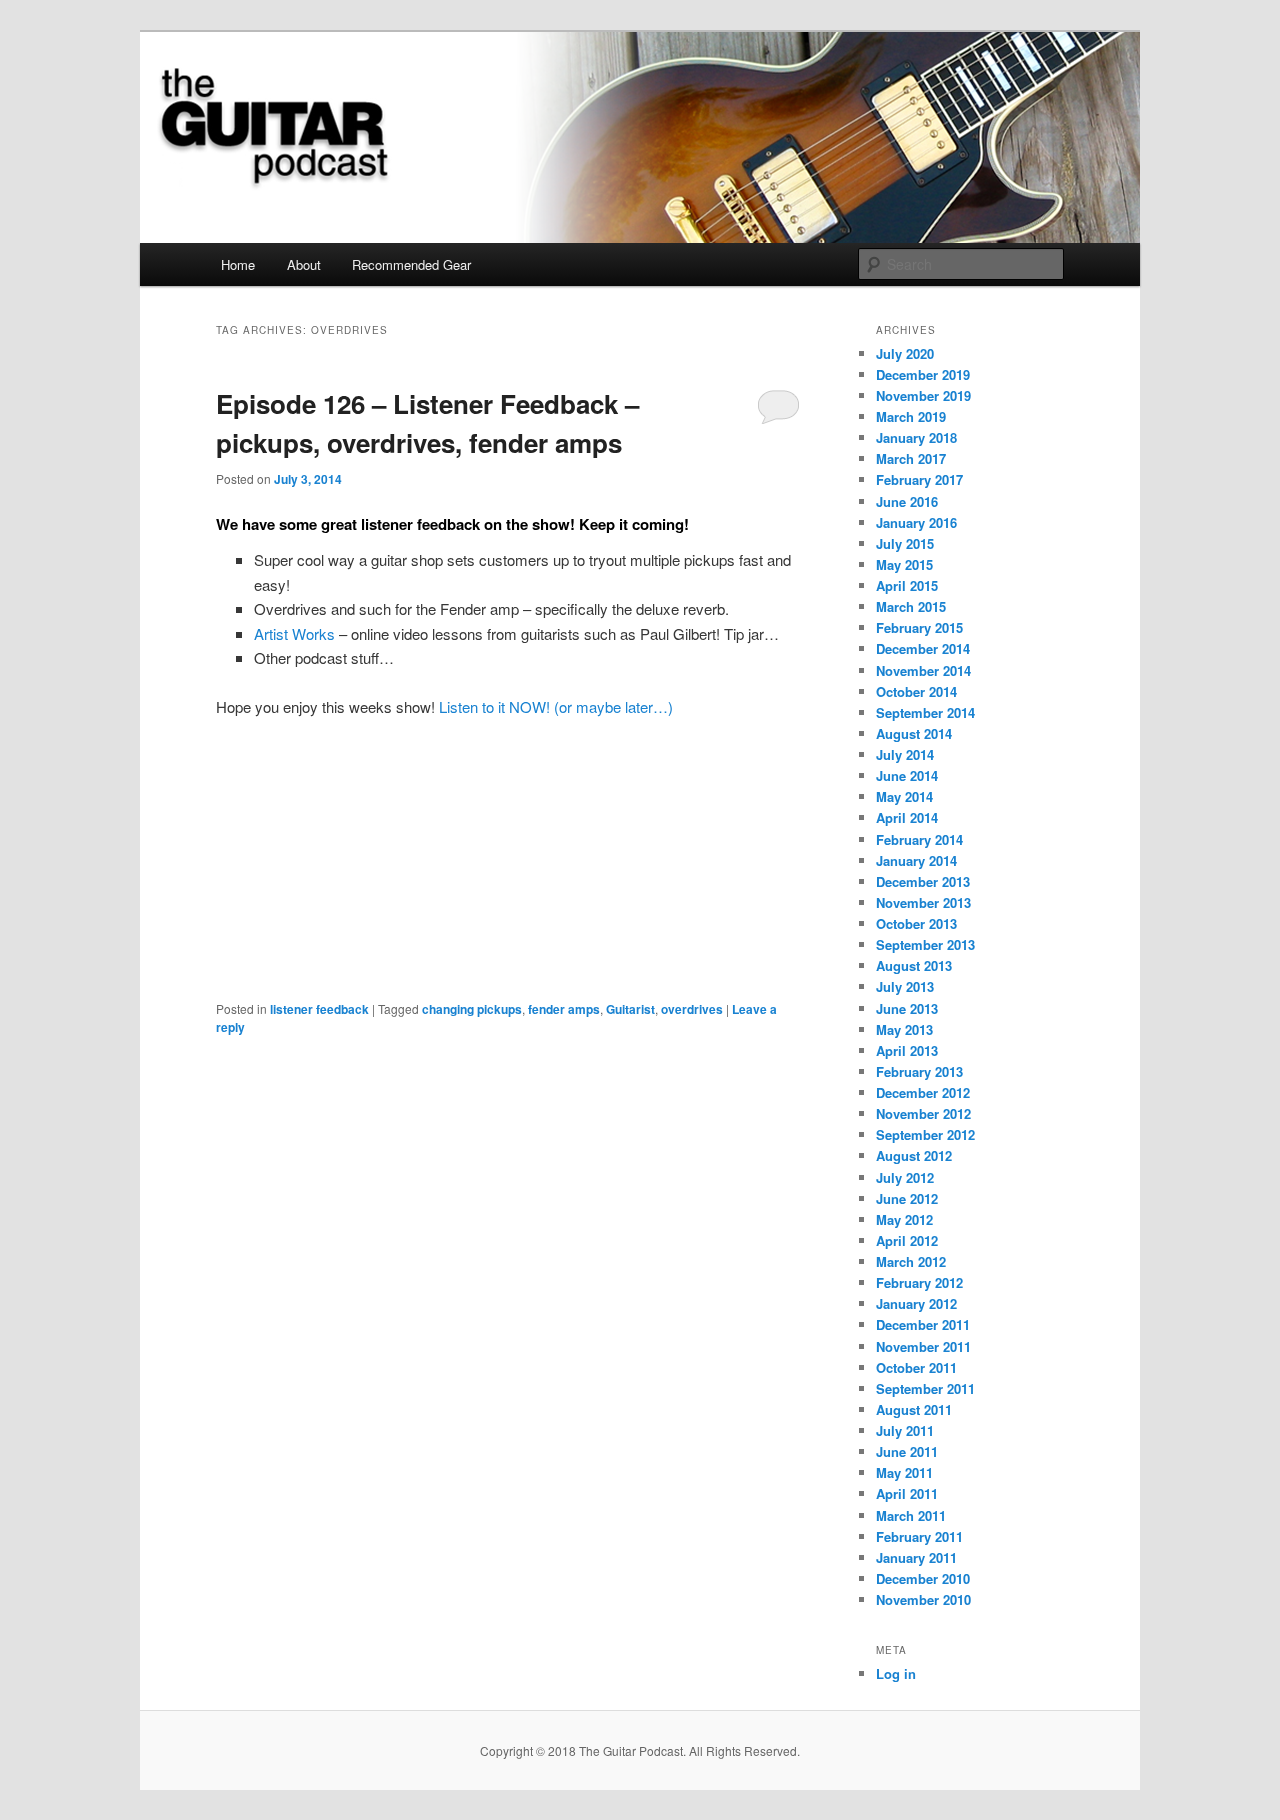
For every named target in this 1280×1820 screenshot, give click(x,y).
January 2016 (916, 522)
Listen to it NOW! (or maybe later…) (556, 706)
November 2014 (923, 670)
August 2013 (914, 965)
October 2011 (916, 1367)
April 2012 (907, 1240)
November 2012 (923, 1113)
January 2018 (916, 437)
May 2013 (904, 1029)
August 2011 (914, 1409)
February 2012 (919, 1282)
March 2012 (911, 1261)
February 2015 (919, 627)
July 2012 (905, 1177)
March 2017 (911, 458)
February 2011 (919, 1536)
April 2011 (907, 1493)
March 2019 (911, 416)
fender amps (564, 1009)
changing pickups (472, 1009)
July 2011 (905, 1430)
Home (238, 264)
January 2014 (916, 860)
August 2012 (914, 1155)
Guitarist (630, 1009)
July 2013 (905, 986)
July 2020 (905, 353)
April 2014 (907, 817)
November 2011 (923, 1346)
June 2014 (907, 775)
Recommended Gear (411, 264)
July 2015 (905, 543)
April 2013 (907, 1050)
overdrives (692, 1009)
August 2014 (914, 733)
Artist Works (294, 633)
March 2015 (911, 606)
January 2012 (916, 1303)
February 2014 (919, 839)
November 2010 (923, 1599)
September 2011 (925, 1388)
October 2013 (916, 923)
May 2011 (904, 1472)
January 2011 (916, 1557)
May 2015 (904, 564)
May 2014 (904, 796)
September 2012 (925, 1134)
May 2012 (904, 1219)
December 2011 (923, 1324)
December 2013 (923, 881)
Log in (896, 1673)
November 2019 (923, 395)
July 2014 (905, 754)
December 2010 (923, 1578)
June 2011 (907, 1451)
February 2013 (919, 1071)
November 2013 (923, 902)
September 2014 (925, 712)
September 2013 (925, 944)
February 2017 (919, 479)
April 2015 (907, 585)
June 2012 (907, 1198)
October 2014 (916, 691)
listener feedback (319, 1009)
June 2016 (907, 501)
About (304, 264)
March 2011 (911, 1515)
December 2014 (923, 648)
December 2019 (923, 374)
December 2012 (923, 1092)
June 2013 (907, 1008)
